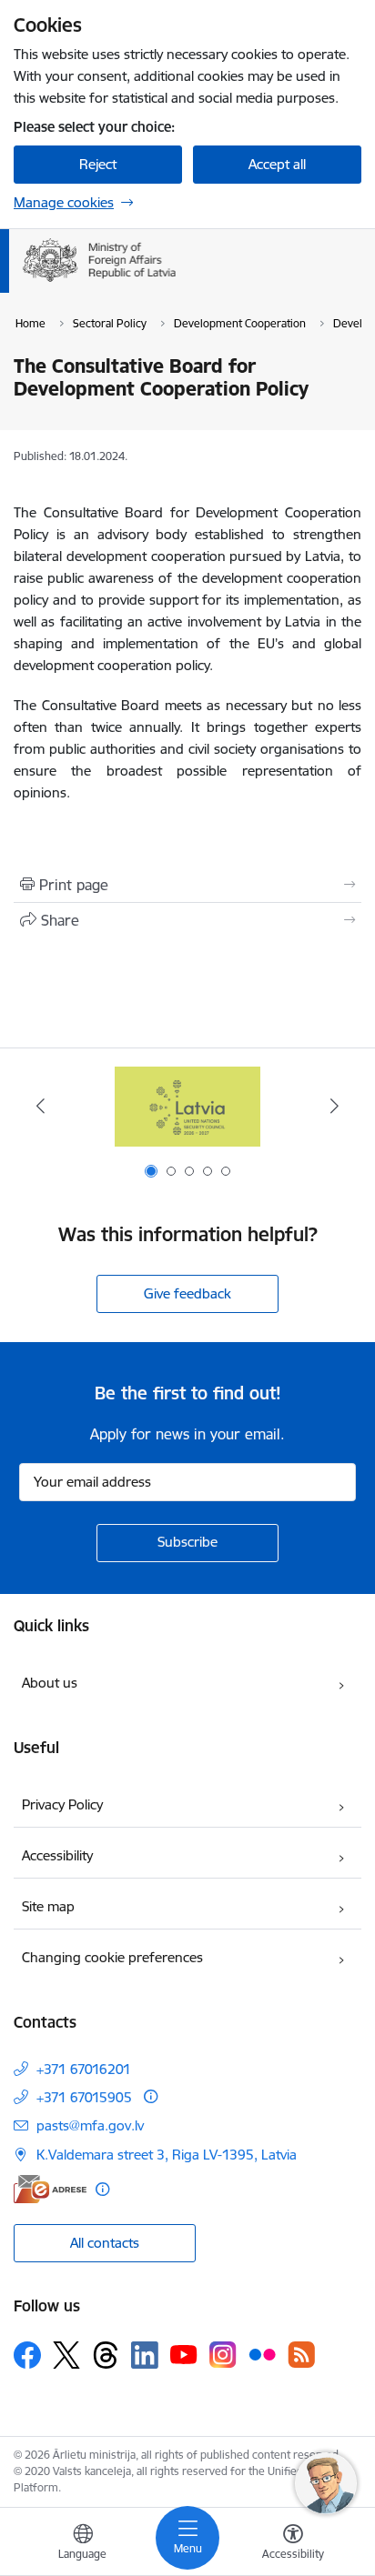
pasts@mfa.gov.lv (90, 2125)
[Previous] (41, 1106)
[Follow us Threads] (106, 2355)
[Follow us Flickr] (262, 2354)
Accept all (277, 164)
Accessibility (57, 1855)
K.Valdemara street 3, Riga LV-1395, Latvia (167, 2155)
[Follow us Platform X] (66, 2355)
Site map (48, 1906)
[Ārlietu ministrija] (176, 282)
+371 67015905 (84, 2097)
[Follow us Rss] (301, 2355)
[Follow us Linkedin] (145, 2355)
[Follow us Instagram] (223, 2355)
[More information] (151, 2096)
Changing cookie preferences (112, 1957)
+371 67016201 (84, 2069)
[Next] (334, 1106)
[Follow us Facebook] (27, 2355)
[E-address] (50, 2189)
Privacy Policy (62, 1804)
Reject (98, 164)
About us (50, 1683)
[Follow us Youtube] (184, 2354)
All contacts (105, 2243)
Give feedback (187, 1293)
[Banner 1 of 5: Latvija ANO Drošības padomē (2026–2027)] (187, 1106)
